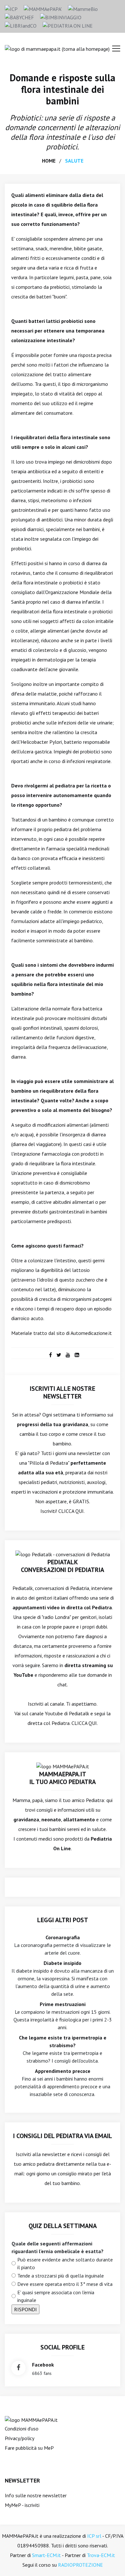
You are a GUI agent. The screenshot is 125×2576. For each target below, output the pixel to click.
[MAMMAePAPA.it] (31, 2419)
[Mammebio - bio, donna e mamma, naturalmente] (83, 8)
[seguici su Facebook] (18, 2368)
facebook (43, 2365)
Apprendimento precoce (63, 2071)
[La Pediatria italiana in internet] (68, 25)
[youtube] (68, 1355)
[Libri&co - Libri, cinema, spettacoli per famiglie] (21, 25)
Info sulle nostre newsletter (36, 2495)
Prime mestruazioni (63, 2004)
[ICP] (11, 8)
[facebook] (50, 1355)
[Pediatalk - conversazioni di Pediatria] (63, 1554)
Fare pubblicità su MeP (29, 2448)
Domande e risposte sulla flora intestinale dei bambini (63, 89)
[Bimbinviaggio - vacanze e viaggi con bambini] (61, 17)
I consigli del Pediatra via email (63, 2136)
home (49, 161)
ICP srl (94, 2536)
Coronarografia (63, 1937)
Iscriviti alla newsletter (41, 2154)
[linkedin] (77, 1355)
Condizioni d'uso (22, 2429)
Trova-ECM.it (101, 2555)
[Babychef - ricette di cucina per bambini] (19, 17)
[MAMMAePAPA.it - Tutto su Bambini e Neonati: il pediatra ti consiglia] (43, 8)
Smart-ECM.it (46, 2555)
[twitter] (59, 1355)
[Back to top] (110, 2561)
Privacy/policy (20, 2438)
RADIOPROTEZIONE (80, 2565)
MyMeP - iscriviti (22, 2505)
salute (74, 161)
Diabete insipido (63, 1963)
